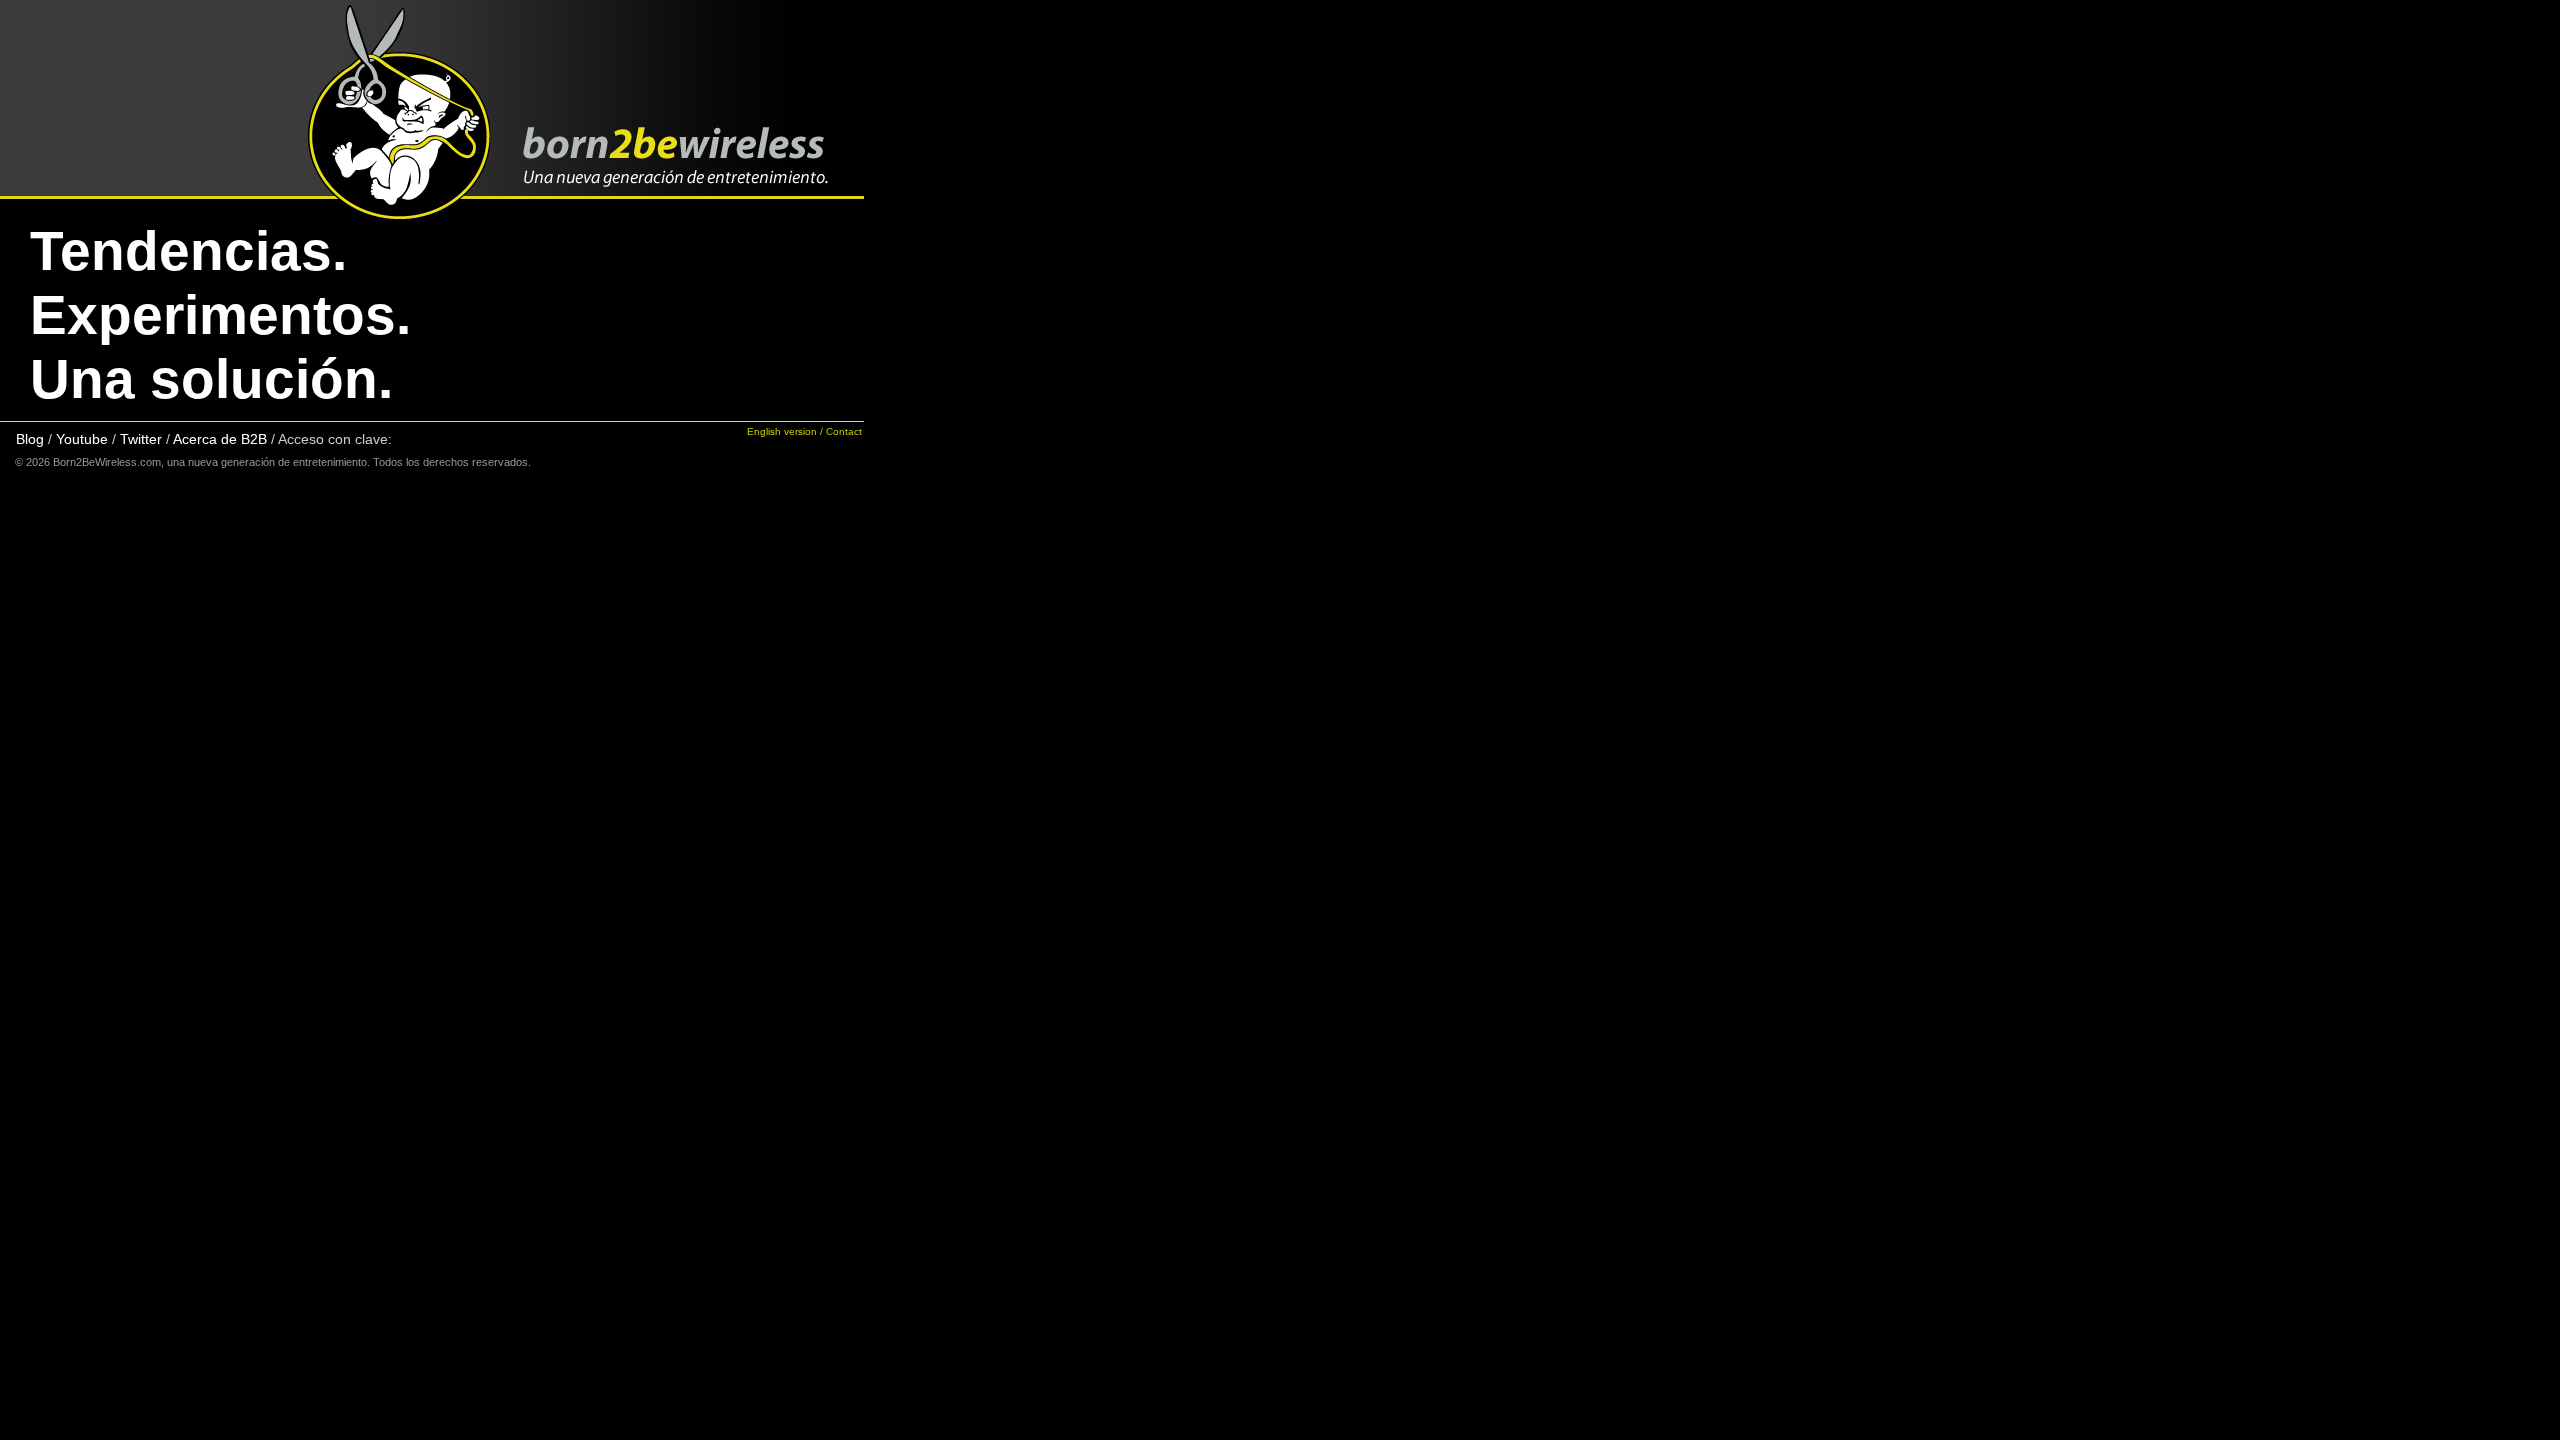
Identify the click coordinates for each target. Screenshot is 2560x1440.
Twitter (143, 439)
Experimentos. (220, 315)
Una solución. (211, 379)
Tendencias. (188, 251)
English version (782, 431)
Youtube (82, 439)
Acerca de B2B (220, 439)
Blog (30, 439)
